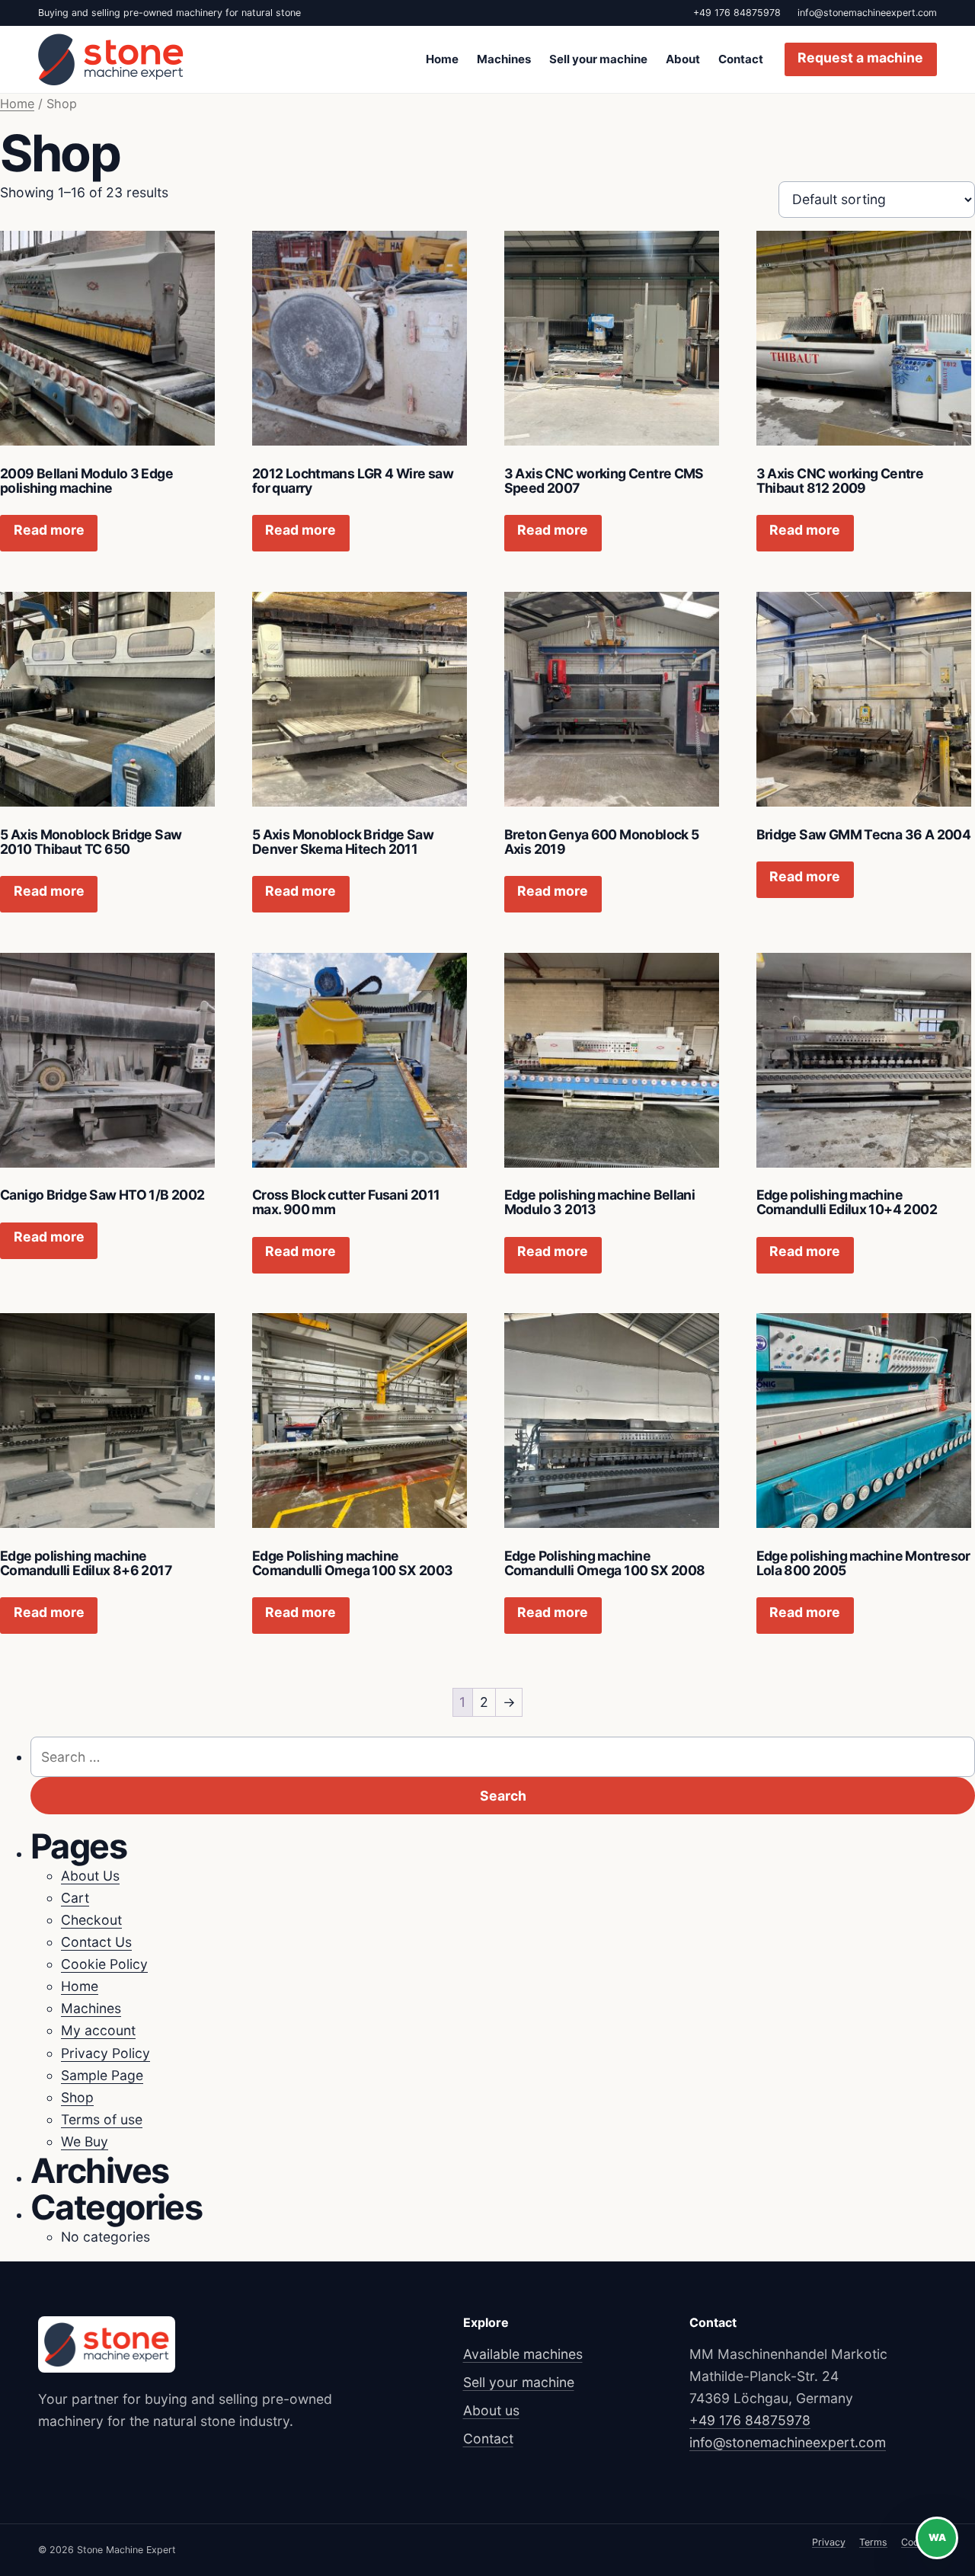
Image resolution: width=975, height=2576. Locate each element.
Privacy (829, 2542)
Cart (75, 1898)
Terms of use (102, 2119)
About (683, 59)
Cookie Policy (104, 1964)
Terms (873, 2542)
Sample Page (102, 2075)
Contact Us (96, 1942)
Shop (77, 2097)
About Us (90, 1876)
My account (98, 2030)
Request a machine (860, 58)
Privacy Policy (105, 2053)
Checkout (91, 1920)
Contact (741, 59)
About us (491, 2410)
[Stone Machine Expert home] (111, 59)
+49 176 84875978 (737, 13)
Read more (49, 530)
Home (442, 59)
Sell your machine (598, 59)
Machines (504, 59)
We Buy (85, 2141)
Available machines (523, 2354)
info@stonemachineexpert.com (867, 13)
